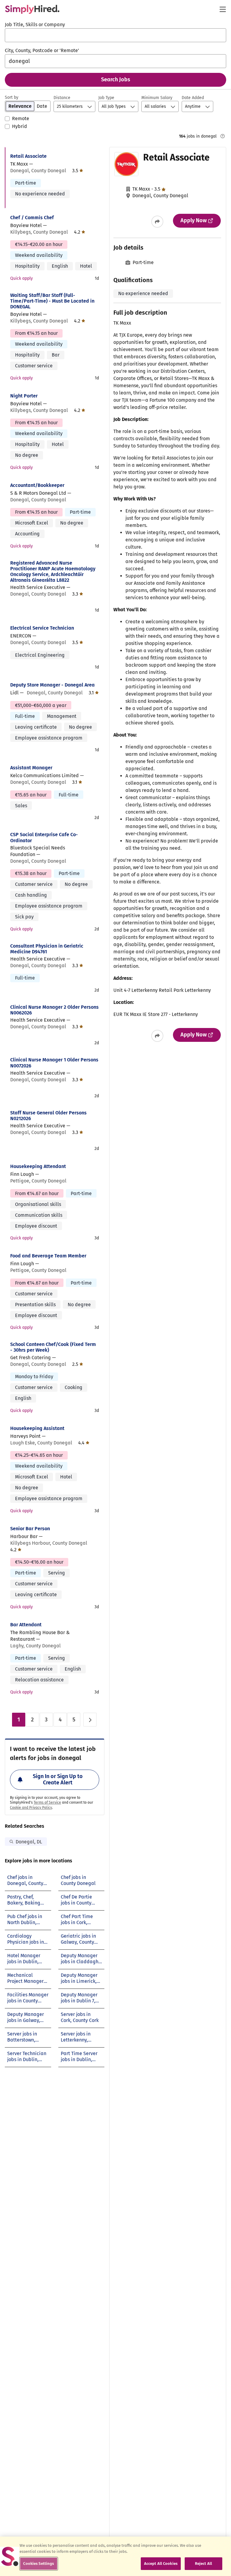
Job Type (106, 98)
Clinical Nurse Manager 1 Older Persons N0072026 (54, 1063)
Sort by (12, 97)
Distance (62, 98)
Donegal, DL (29, 1842)
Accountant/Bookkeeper (37, 485)
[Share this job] (157, 222)
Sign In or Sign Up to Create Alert (58, 1780)
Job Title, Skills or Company (35, 25)
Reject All (203, 2564)
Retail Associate (28, 156)
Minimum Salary (157, 98)
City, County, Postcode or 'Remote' (42, 50)
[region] (115, 2556)
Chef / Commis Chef (32, 218)
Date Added (193, 98)
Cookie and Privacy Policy (31, 1808)
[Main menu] (223, 9)
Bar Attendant (26, 1625)
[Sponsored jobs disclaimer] (223, 136)
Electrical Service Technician (42, 628)
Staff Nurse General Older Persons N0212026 (48, 1116)
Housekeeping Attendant (38, 1166)
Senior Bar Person (30, 1529)
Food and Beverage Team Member (48, 1256)
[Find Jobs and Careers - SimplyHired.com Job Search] (32, 9)
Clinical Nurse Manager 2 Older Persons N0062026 (54, 1010)
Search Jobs (116, 79)
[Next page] (90, 1720)
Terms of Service (47, 1802)
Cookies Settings (38, 2564)
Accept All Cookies (161, 2564)
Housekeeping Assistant (37, 1428)
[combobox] (115, 35)
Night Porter (24, 396)
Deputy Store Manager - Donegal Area (52, 685)
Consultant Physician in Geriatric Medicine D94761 (47, 949)
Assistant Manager (31, 768)
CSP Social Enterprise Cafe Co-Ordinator (44, 837)
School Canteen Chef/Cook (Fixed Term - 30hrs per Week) (53, 1347)
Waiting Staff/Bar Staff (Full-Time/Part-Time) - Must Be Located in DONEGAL (52, 301)
